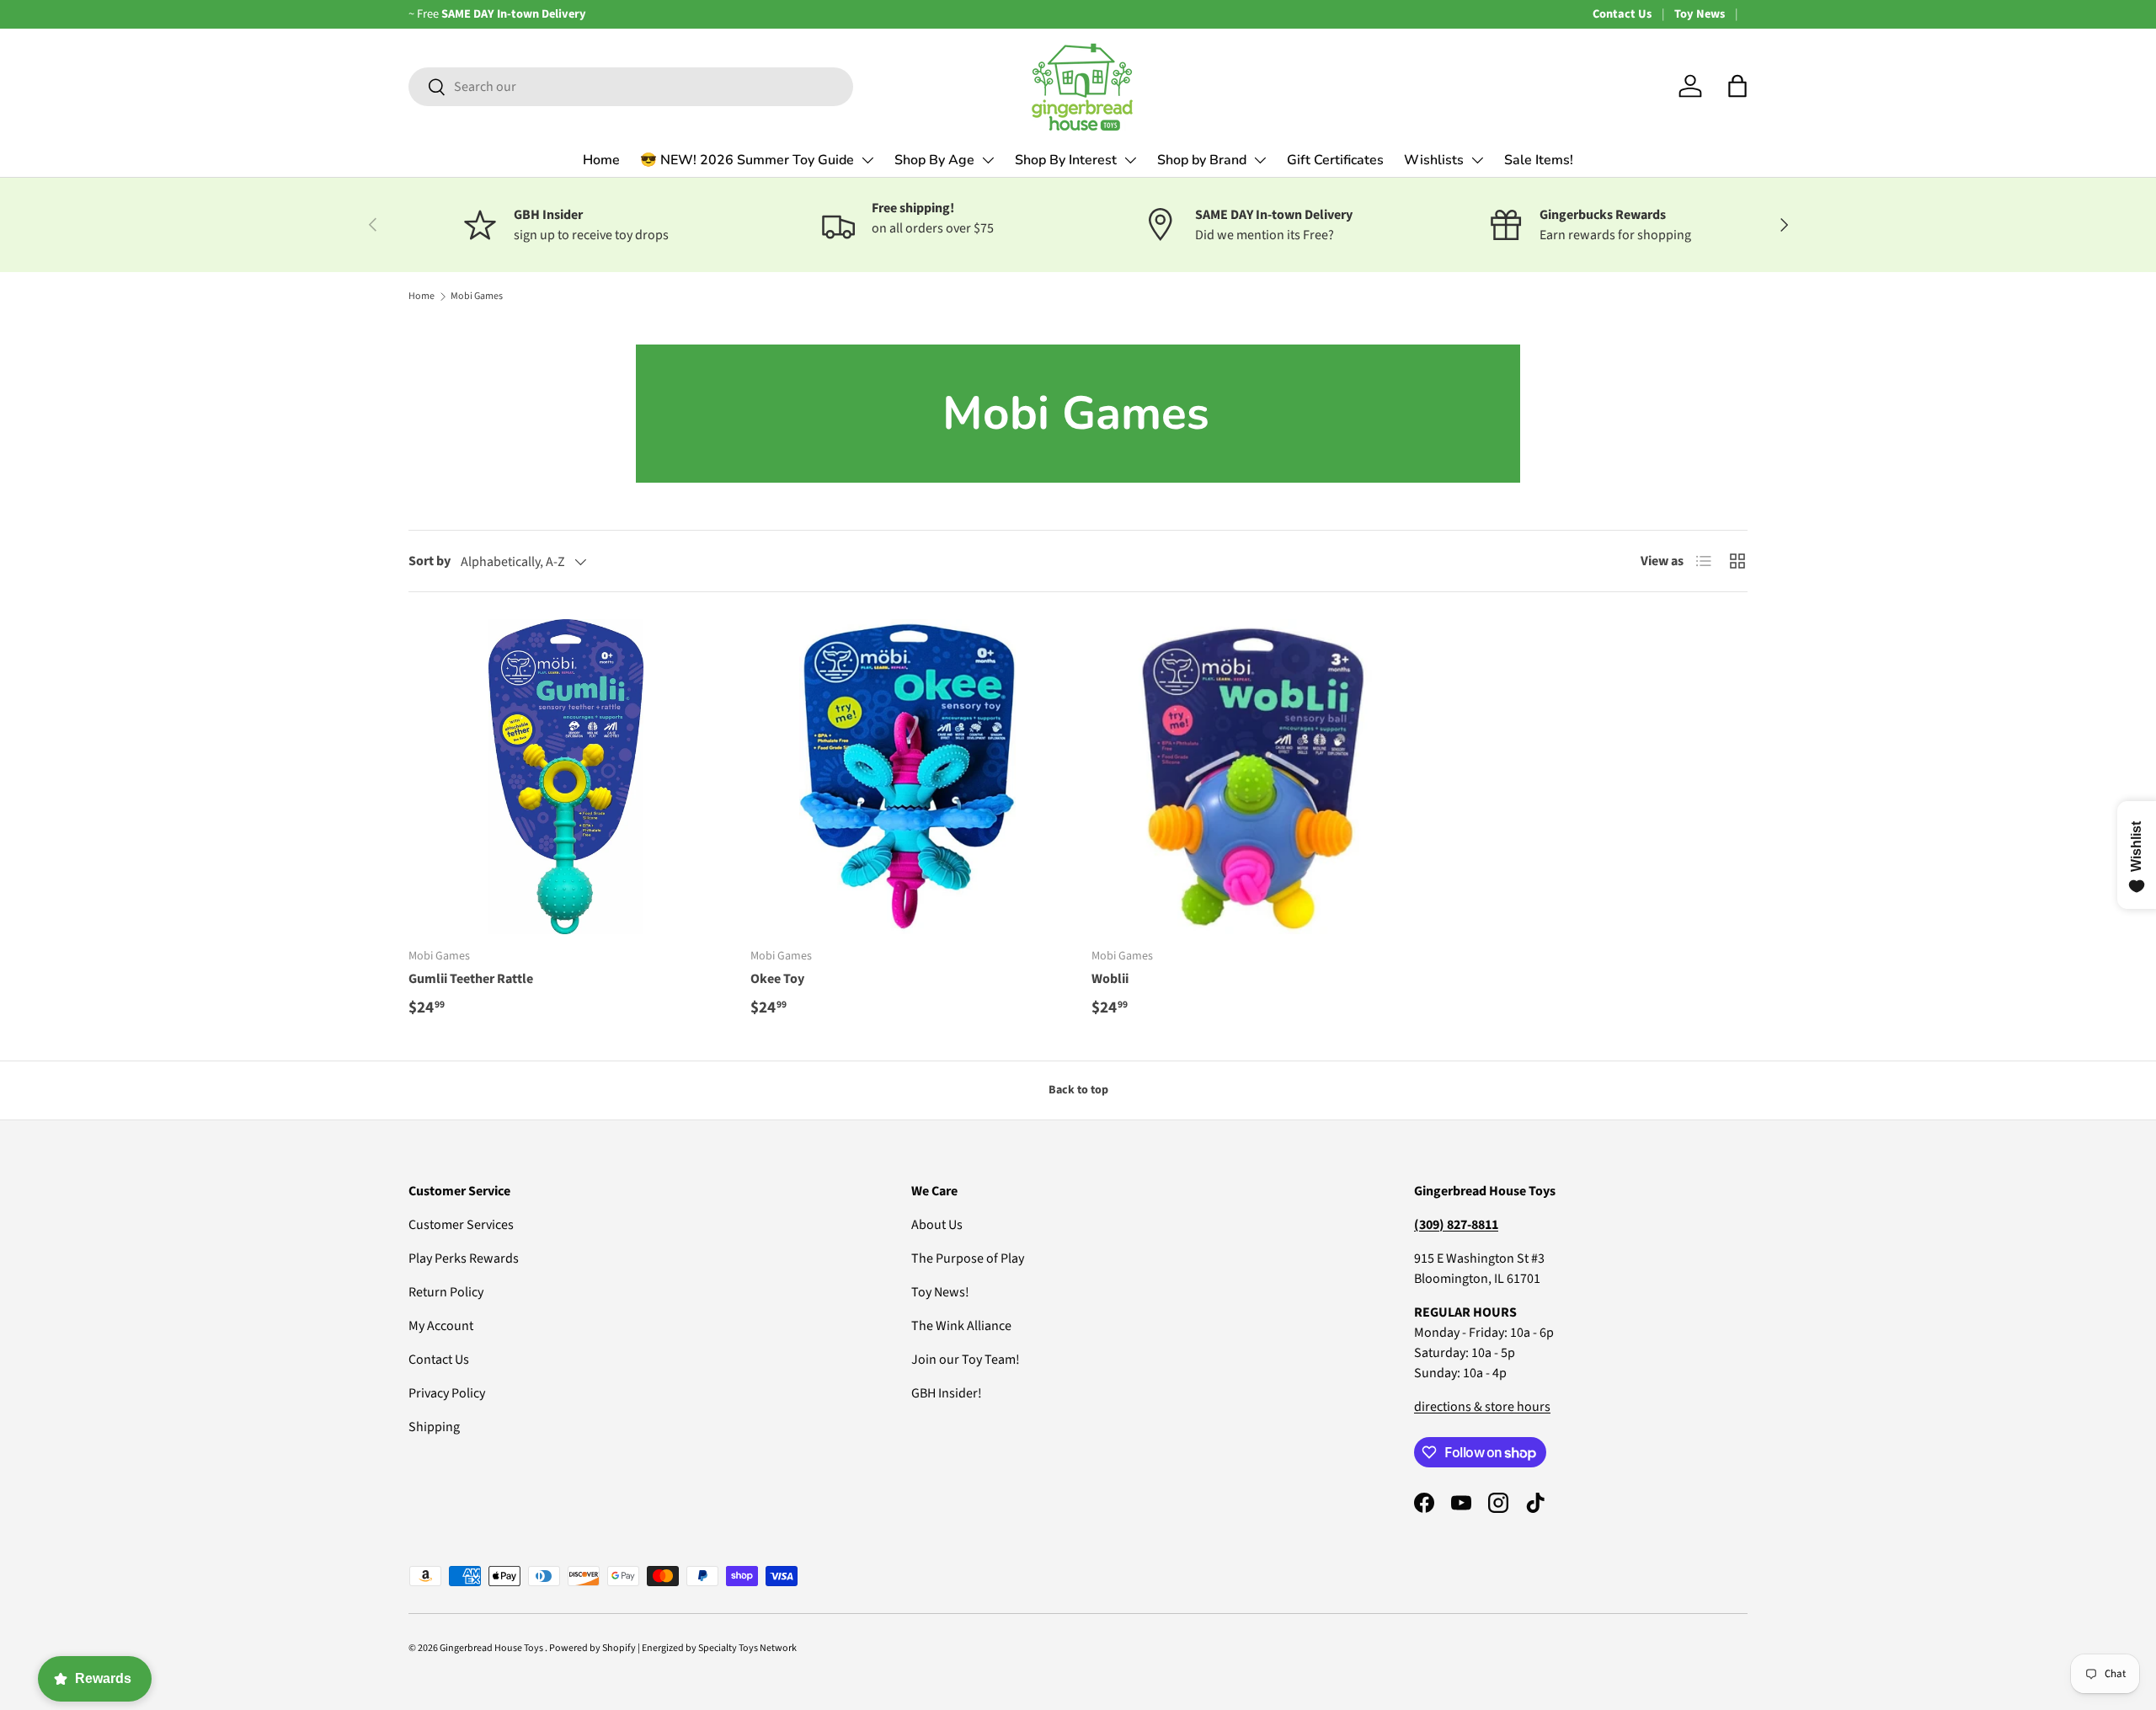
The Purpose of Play (968, 1258)
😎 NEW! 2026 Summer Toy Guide (747, 160)
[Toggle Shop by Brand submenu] (1260, 160)
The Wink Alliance (961, 1326)
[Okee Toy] (908, 777)
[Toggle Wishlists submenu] (1477, 160)
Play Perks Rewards (464, 1258)
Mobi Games (477, 296)
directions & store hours (1482, 1407)
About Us (937, 1225)
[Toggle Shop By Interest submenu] (1130, 160)
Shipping (434, 1427)
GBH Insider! (947, 1393)
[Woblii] (1249, 777)
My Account (441, 1326)
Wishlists (1434, 160)
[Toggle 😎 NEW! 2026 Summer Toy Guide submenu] (867, 160)
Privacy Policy (447, 1393)
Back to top (1078, 1090)
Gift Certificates (1335, 160)
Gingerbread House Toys (492, 1648)
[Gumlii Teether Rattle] (566, 777)
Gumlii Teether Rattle (471, 979)
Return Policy (446, 1292)
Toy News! (940, 1292)
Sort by (430, 561)
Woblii (1110, 979)
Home (601, 160)
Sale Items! (1539, 160)
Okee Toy (777, 979)
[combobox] (631, 87)
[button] (1737, 86)
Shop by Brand (1202, 160)
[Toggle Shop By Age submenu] (988, 160)
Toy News (1700, 14)
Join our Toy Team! (966, 1360)
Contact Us (1622, 14)
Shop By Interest (1066, 160)
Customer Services (461, 1225)
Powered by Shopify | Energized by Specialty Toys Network (673, 1648)
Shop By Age (934, 160)
